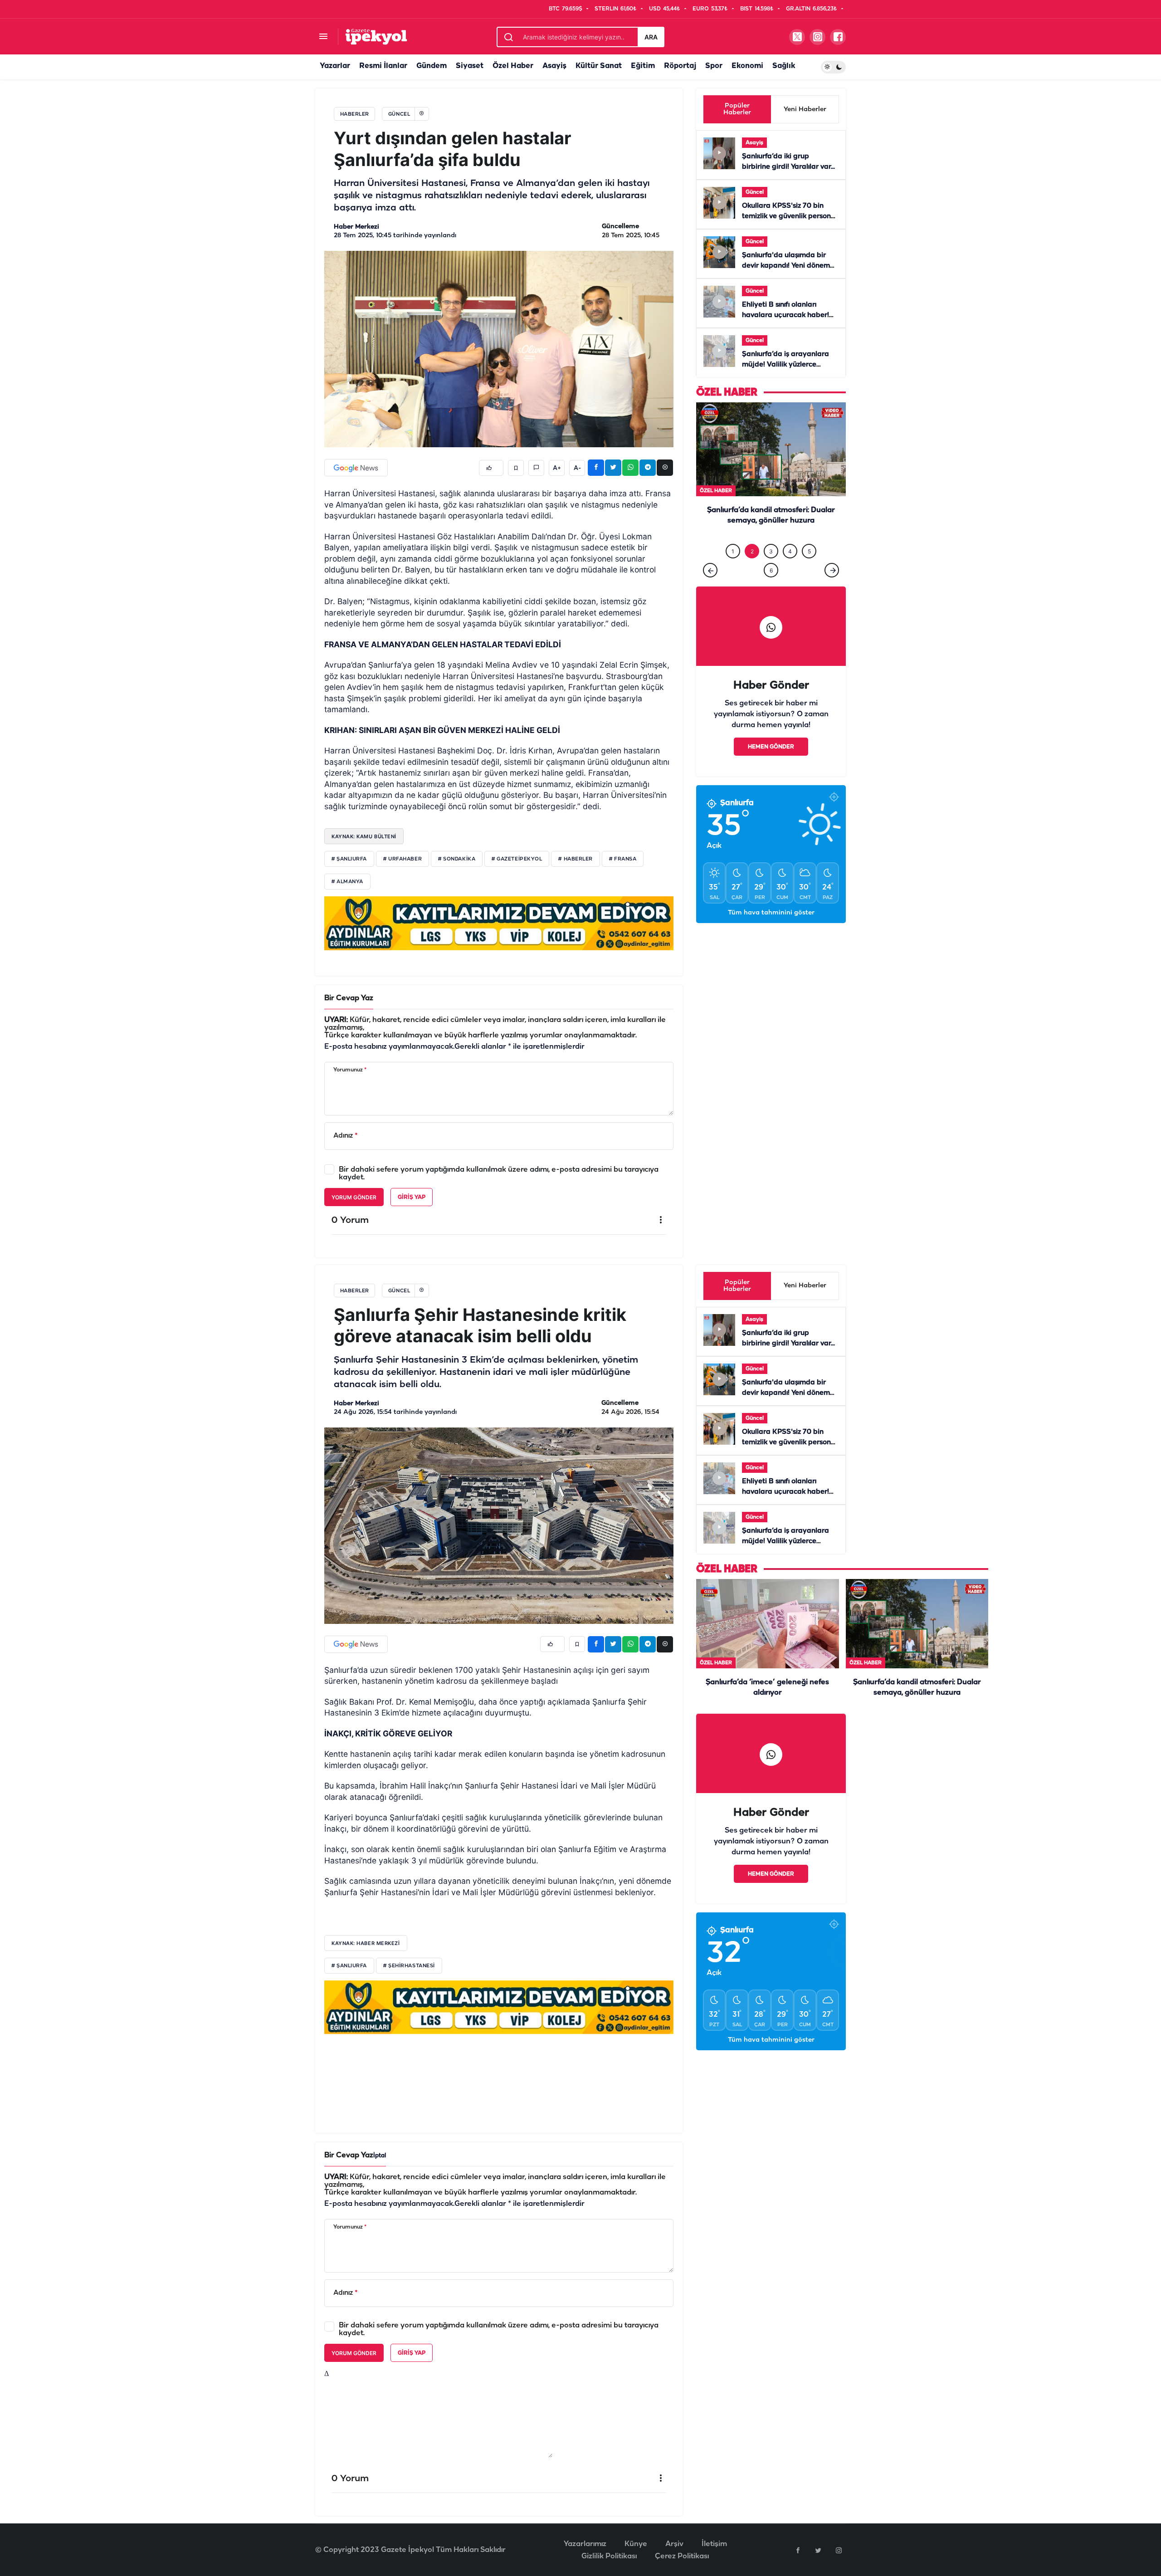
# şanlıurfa (349, 1966)
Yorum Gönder (354, 1197)
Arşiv (674, 2544)
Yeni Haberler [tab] (805, 110)
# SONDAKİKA (457, 859)
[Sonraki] (832, 589)
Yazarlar (335, 66)
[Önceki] (710, 589)
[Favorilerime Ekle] (516, 468)
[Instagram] (839, 2550)
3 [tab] (771, 570)
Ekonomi (747, 66)
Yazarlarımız (585, 2544)
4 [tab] (790, 570)
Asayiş (554, 66)
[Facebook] (798, 2550)
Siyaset (470, 66)
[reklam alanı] (499, 923)
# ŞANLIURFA (349, 859)
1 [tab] (733, 570)
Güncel (755, 192)
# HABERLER (576, 859)
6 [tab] (771, 589)
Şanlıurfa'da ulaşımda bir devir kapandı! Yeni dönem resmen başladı (786, 266)
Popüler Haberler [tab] (737, 109)
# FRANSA (623, 859)
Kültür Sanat (599, 66)
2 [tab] (752, 570)
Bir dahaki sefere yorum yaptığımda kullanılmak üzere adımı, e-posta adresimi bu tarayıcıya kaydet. (499, 1173)
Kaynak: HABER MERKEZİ (366, 1943)
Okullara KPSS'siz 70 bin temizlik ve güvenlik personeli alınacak (790, 216)
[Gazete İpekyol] (376, 37)
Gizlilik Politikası (609, 2556)
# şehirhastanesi (409, 1966)
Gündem (432, 66)
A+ (557, 468)
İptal (380, 2156)
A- (577, 468)
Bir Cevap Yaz (349, 998)
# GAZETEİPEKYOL (517, 859)
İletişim (714, 2544)
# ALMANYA (347, 882)
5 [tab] (809, 570)
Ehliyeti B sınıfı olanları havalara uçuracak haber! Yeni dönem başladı (785, 315)
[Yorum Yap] (536, 468)
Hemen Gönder (771, 765)
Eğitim (643, 66)
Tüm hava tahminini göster (771, 931)
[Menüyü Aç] (323, 37)
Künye (636, 2544)
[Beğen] (491, 468)
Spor (714, 66)
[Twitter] (818, 2550)
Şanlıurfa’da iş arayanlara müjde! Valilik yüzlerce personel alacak (785, 365)
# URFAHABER (402, 859)
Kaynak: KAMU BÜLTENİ (364, 836)
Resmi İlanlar (383, 66)
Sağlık (784, 66)
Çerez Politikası (682, 2556)
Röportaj (680, 66)
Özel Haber (513, 66)
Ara (651, 37)
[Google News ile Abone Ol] (356, 468)
